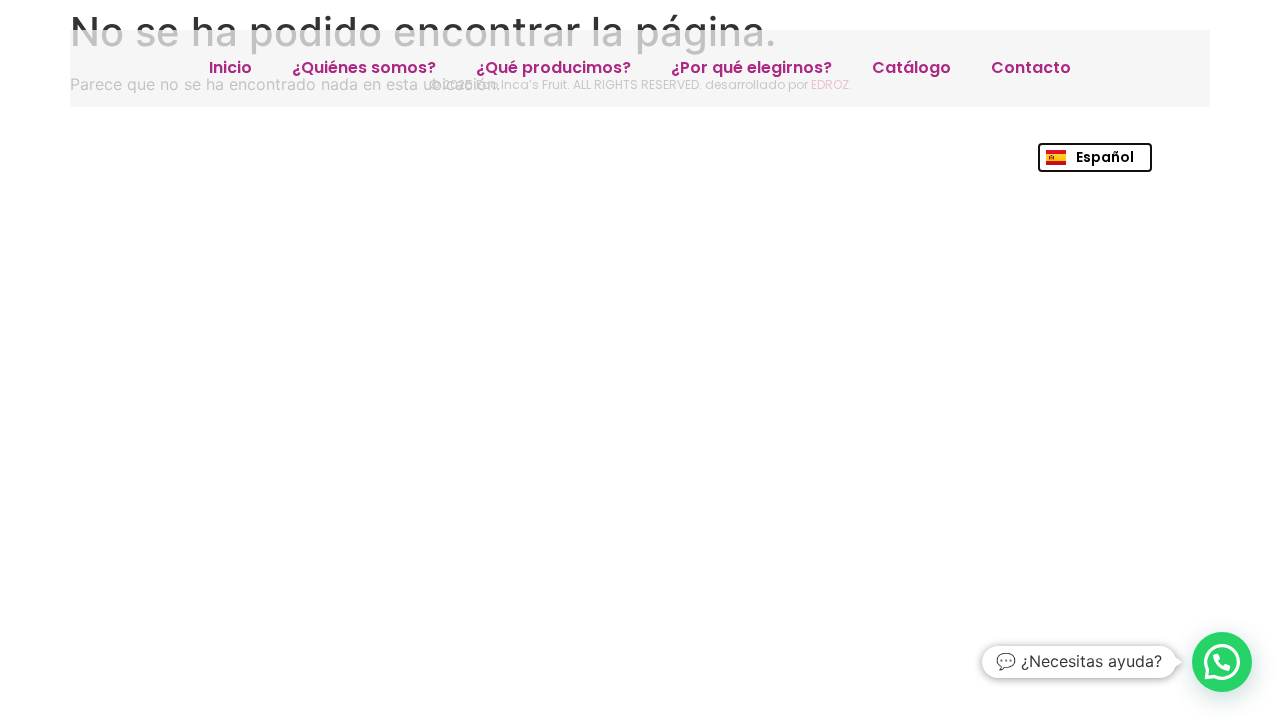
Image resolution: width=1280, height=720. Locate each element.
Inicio (230, 67)
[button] (1222, 662)
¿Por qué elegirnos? (751, 67)
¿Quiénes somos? (364, 67)
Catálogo (911, 67)
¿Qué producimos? (553, 67)
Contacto (1031, 67)
